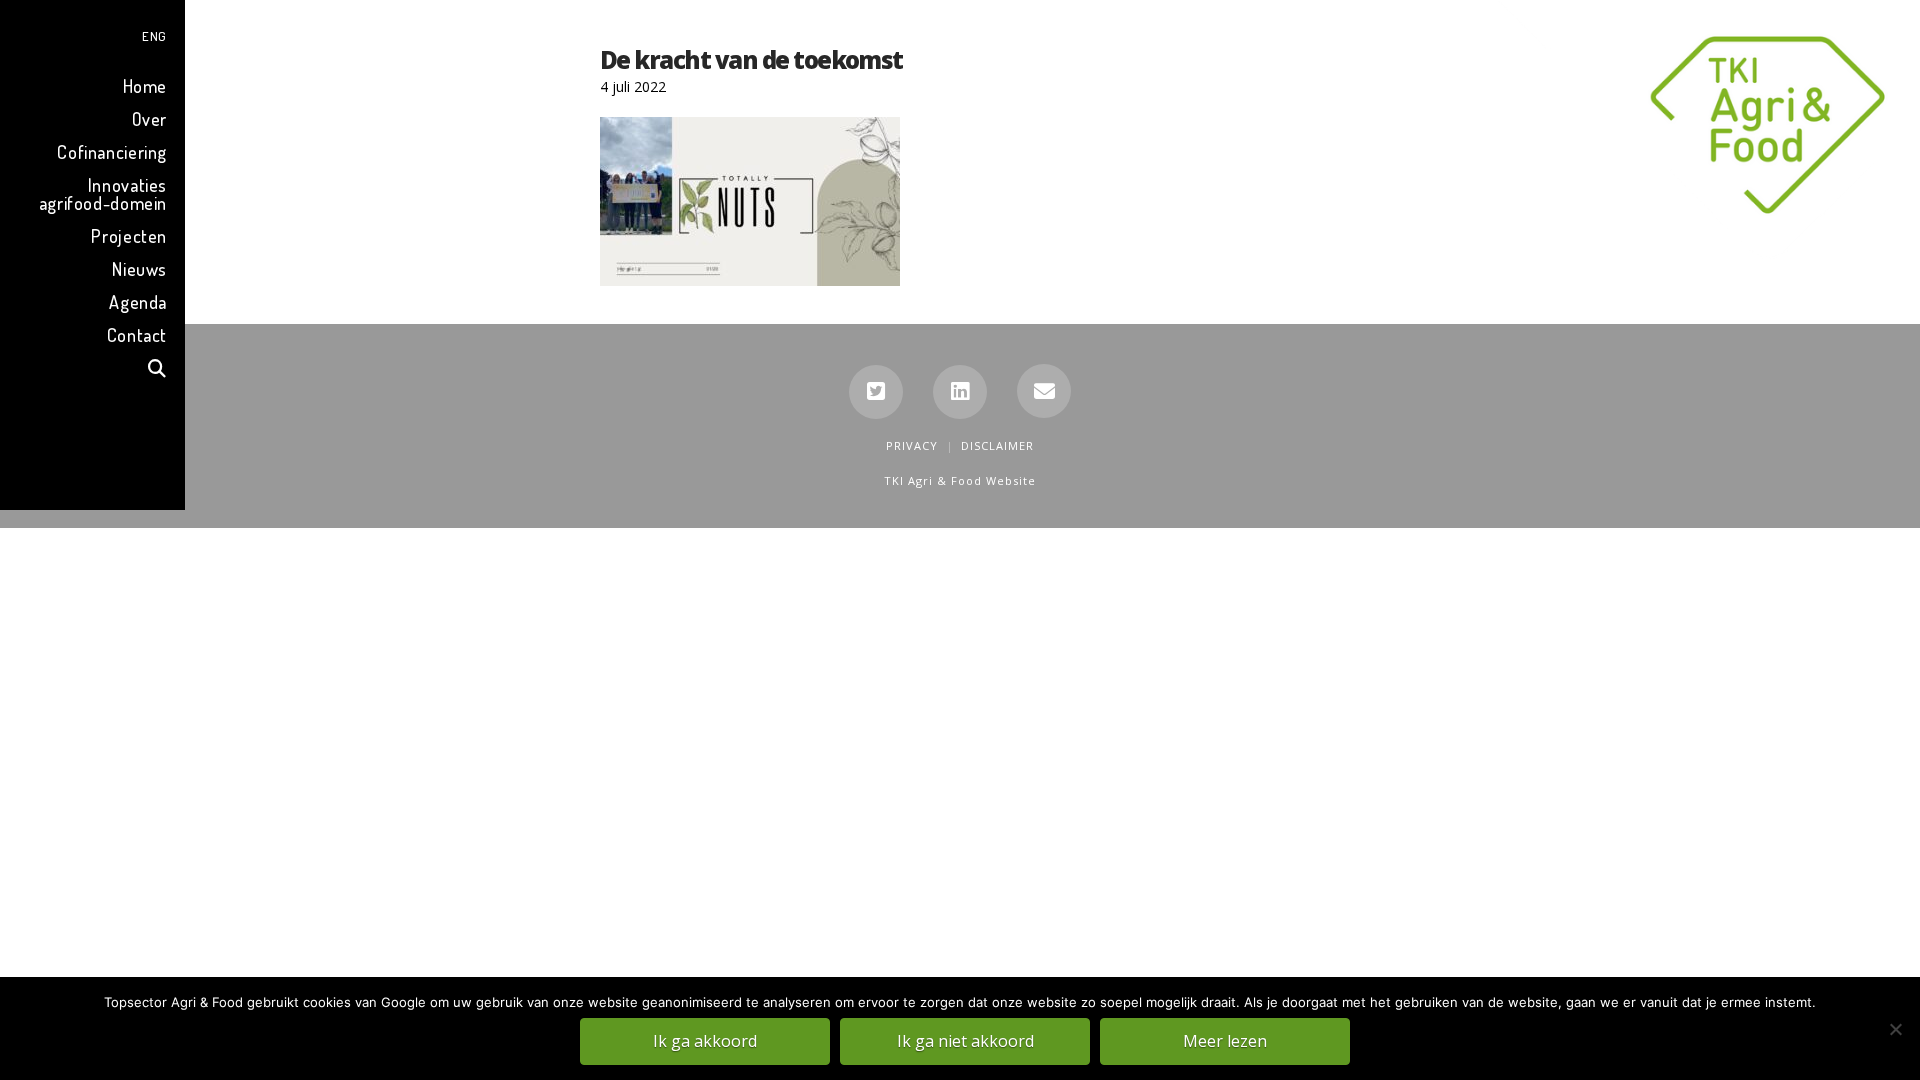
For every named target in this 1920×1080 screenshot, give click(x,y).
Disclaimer (997, 445)
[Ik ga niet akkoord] (1895, 1029)
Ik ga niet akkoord (965, 1041)
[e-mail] (1044, 391)
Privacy (912, 445)
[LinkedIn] (960, 392)
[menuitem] (92, 33)
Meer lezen (1225, 1041)
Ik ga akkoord (705, 1041)
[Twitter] (876, 392)
